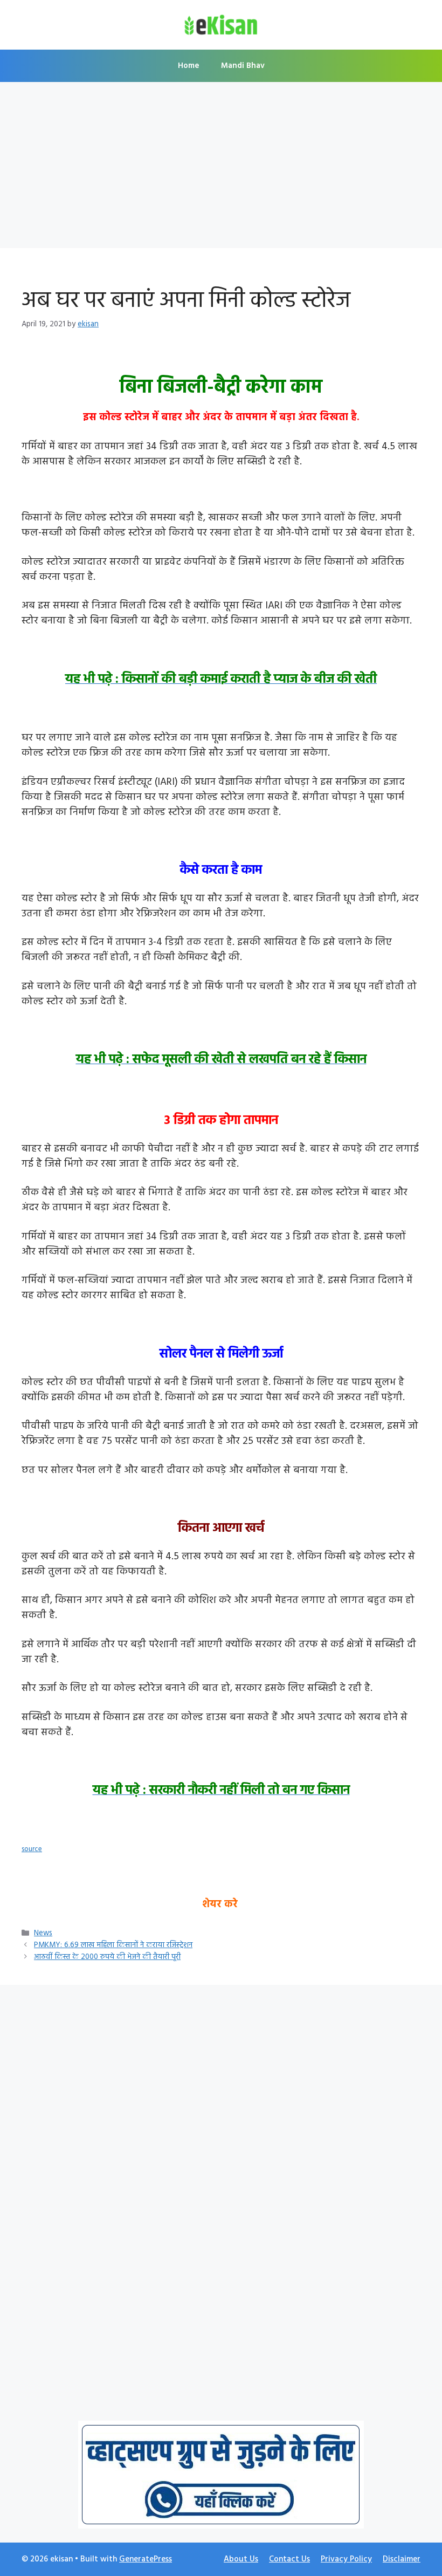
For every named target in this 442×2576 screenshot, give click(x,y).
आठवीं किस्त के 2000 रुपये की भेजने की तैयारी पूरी (107, 1957)
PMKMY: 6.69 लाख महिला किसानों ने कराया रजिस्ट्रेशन (113, 1945)
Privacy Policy (346, 2559)
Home (189, 66)
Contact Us (289, 2559)
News (43, 1933)
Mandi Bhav (243, 66)
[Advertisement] (221, 168)
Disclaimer (402, 2559)
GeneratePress (146, 2559)
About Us (241, 2559)
